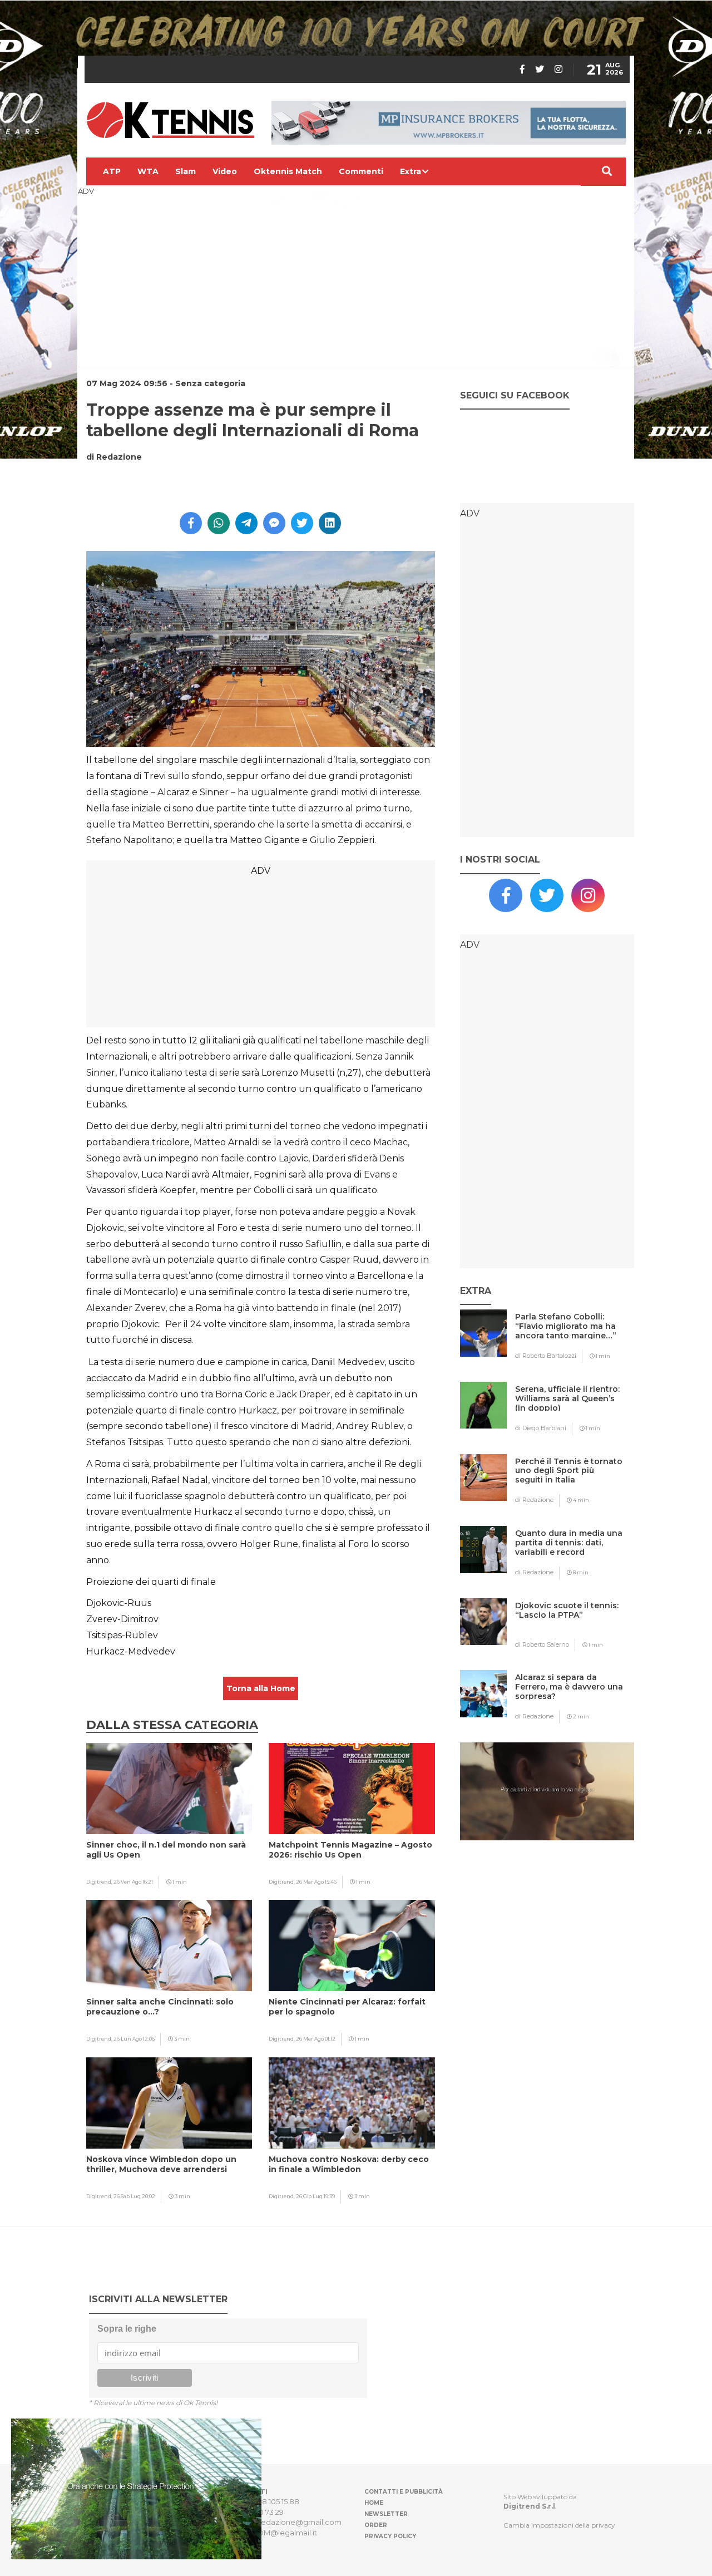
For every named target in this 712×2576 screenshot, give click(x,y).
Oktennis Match (288, 171)
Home (374, 2503)
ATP (112, 171)
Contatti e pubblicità (404, 2492)
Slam (186, 171)
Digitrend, (100, 1882)
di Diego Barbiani (541, 1428)
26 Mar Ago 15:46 (316, 1882)
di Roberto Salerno (542, 1644)
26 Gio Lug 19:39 (315, 2196)
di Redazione (534, 1500)
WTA (148, 171)
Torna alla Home (261, 1688)
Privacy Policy (390, 2536)
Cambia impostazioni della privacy (559, 2525)
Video (225, 171)
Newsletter (386, 2514)
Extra (411, 171)
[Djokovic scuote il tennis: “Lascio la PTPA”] (569, 1627)
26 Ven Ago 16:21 (133, 1882)
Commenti (361, 171)
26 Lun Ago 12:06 (134, 2039)
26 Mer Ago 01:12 (316, 2039)
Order (376, 2525)
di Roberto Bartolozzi (546, 1356)
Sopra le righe (127, 2329)
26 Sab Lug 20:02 (134, 2196)
